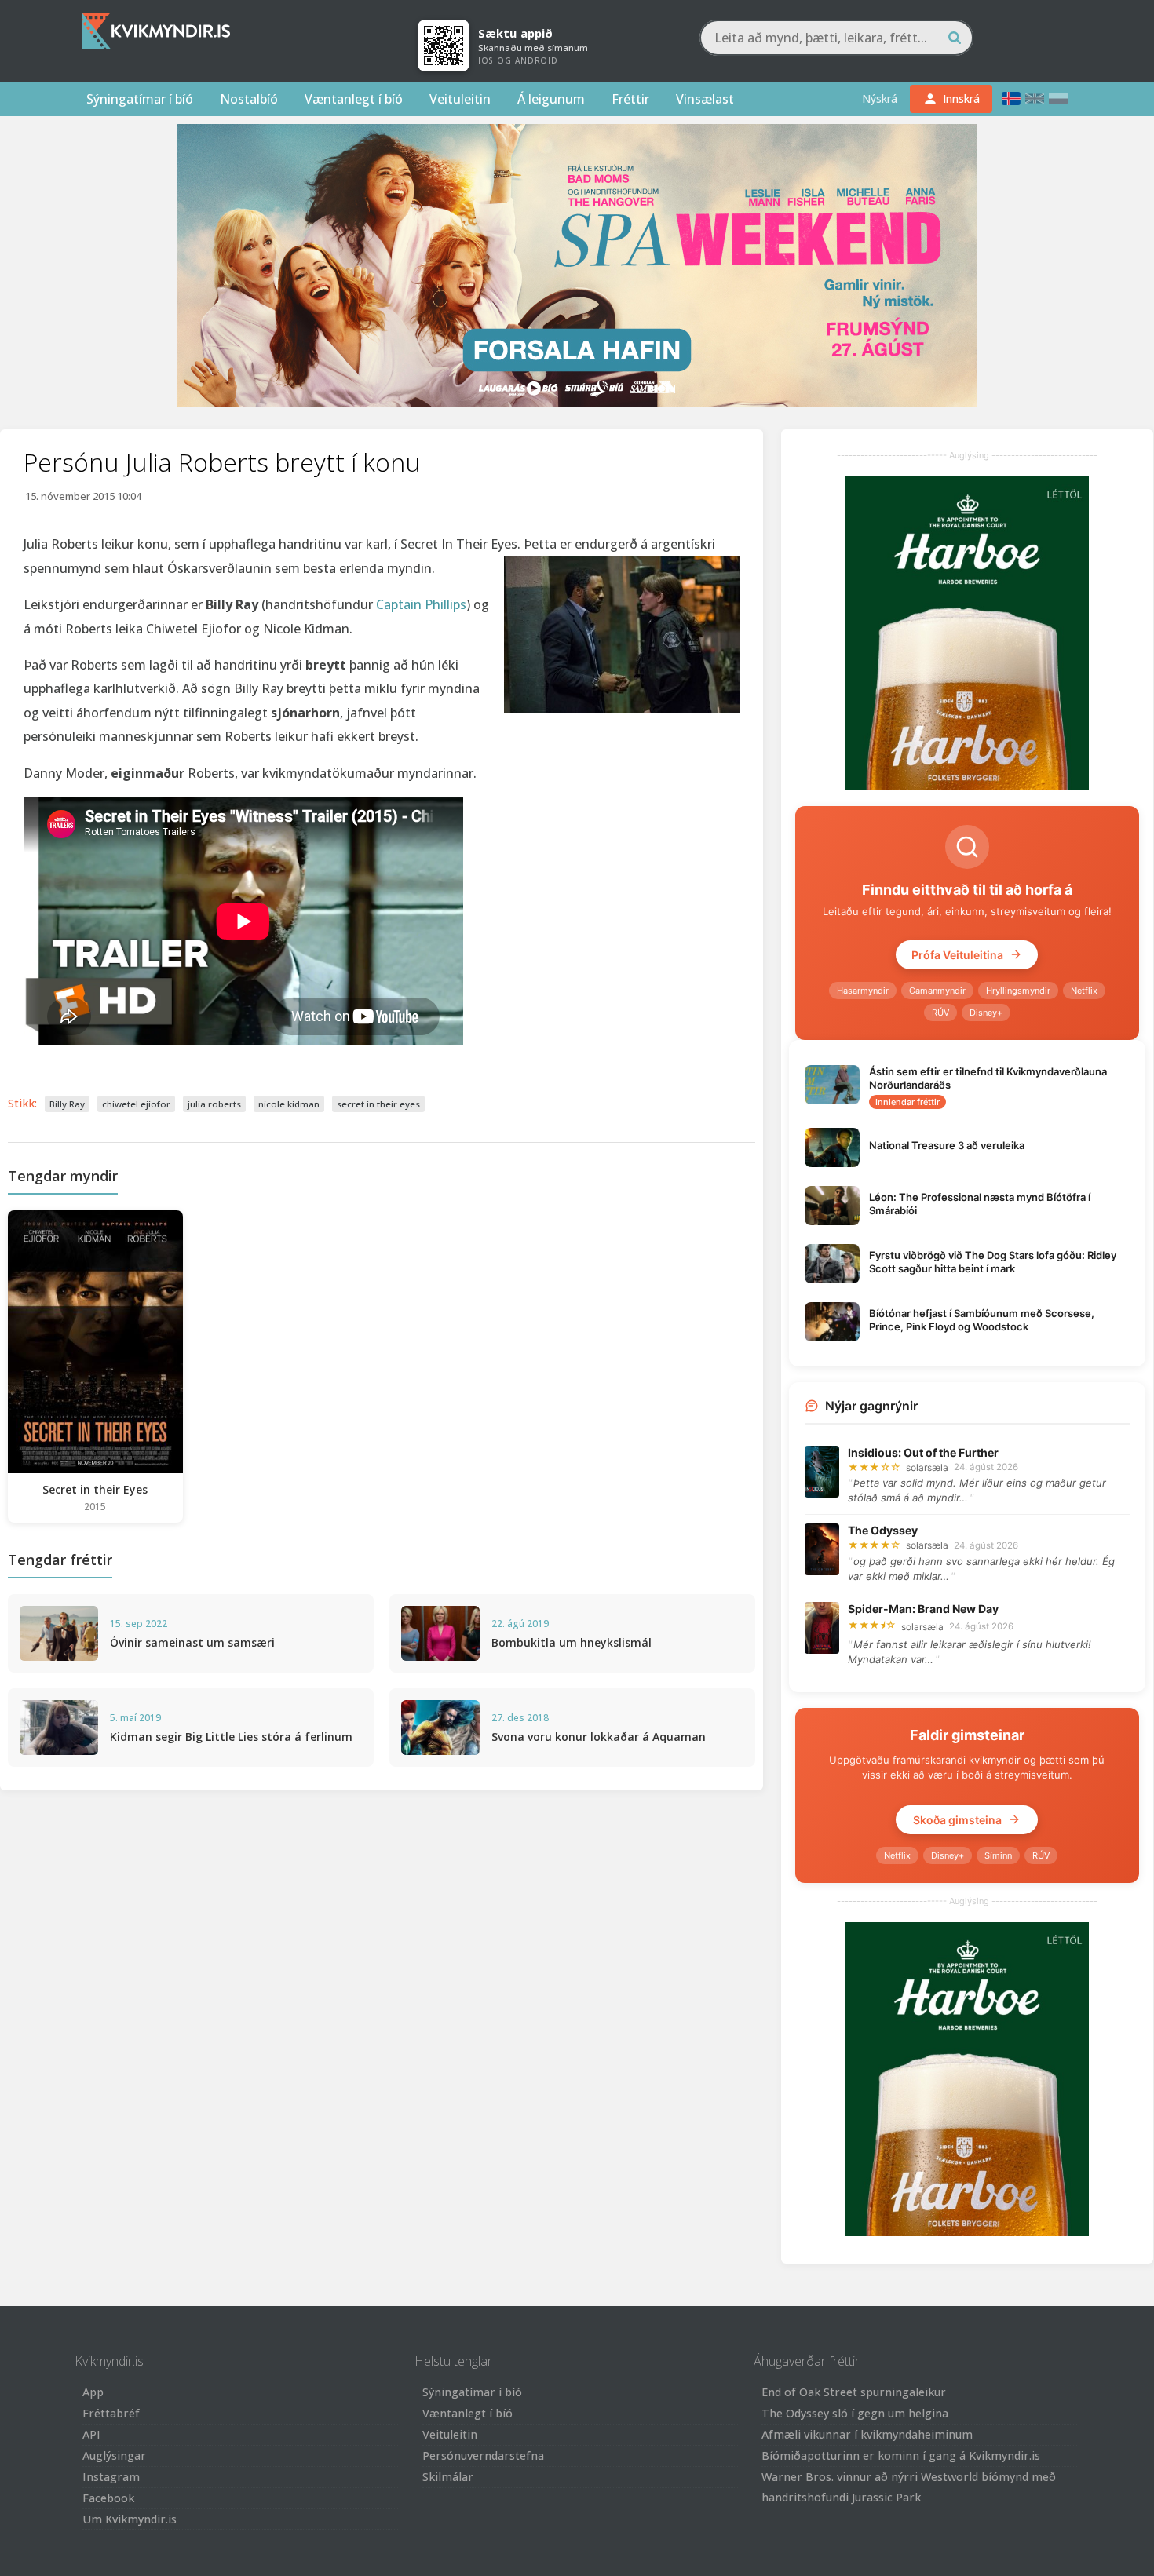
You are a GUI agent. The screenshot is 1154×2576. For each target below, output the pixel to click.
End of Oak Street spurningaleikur (854, 2392)
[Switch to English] (1035, 99)
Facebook (108, 2498)
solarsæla (927, 1467)
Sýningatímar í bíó (140, 99)
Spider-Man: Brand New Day (923, 1609)
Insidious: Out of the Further (923, 1452)
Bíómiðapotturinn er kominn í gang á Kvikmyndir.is (901, 2456)
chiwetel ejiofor (136, 1104)
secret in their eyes (378, 1104)
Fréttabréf (111, 2413)
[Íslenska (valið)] (1011, 99)
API (91, 2434)
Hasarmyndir (863, 991)
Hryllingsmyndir (1018, 991)
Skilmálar (448, 2477)
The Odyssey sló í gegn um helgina (855, 2413)
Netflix (1084, 991)
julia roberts (214, 1104)
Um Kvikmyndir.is (130, 2519)
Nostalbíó (249, 99)
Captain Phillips (421, 604)
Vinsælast (705, 99)
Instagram (111, 2477)
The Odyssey (883, 1530)
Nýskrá (880, 99)
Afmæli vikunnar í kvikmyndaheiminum (867, 2434)
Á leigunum (551, 99)
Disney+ (986, 1013)
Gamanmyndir (937, 991)
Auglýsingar (114, 2456)
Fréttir (630, 99)
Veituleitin (460, 99)
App (93, 2392)
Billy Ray (67, 1104)
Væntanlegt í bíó (354, 99)
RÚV (940, 1013)
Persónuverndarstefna (483, 2456)
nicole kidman (289, 1104)
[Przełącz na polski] (1058, 99)
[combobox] (836, 38)
